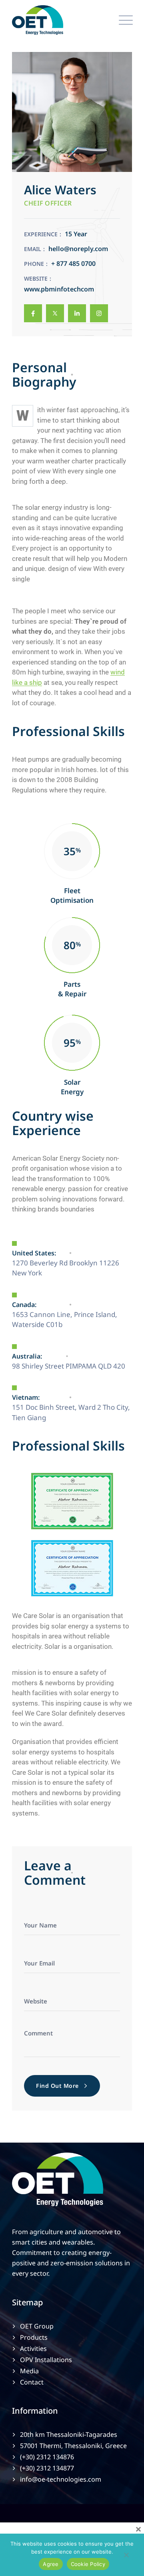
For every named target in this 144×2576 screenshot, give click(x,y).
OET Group (37, 2326)
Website (36, 278)
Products (34, 2337)
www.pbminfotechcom (59, 289)
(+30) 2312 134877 (47, 2468)
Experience (41, 234)
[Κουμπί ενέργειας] (124, 20)
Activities (33, 2349)
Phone (34, 264)
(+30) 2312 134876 (47, 2457)
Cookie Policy (88, 2564)
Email (33, 249)
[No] (126, 2557)
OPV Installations (46, 2360)
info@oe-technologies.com (61, 2479)
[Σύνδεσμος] (33, 313)
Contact (32, 2382)
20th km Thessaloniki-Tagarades (69, 2434)
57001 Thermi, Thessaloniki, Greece (73, 2446)
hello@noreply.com (78, 249)
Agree (51, 2564)
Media (29, 2371)
